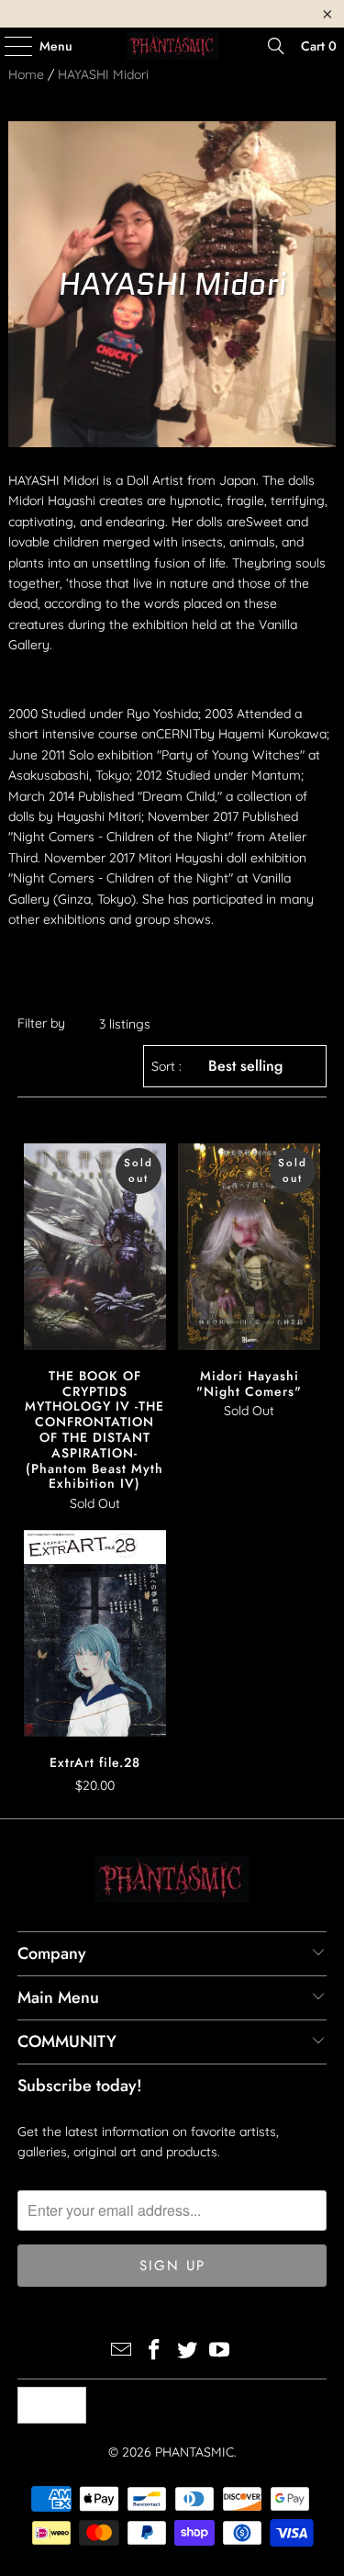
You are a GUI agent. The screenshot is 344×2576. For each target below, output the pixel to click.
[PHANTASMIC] (172, 46)
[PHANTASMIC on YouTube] (220, 2351)
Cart (319, 46)
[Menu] (9, 46)
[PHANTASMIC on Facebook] (155, 2351)
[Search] (276, 46)
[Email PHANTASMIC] (122, 2351)
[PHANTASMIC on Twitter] (188, 2351)
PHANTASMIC (194, 2452)
